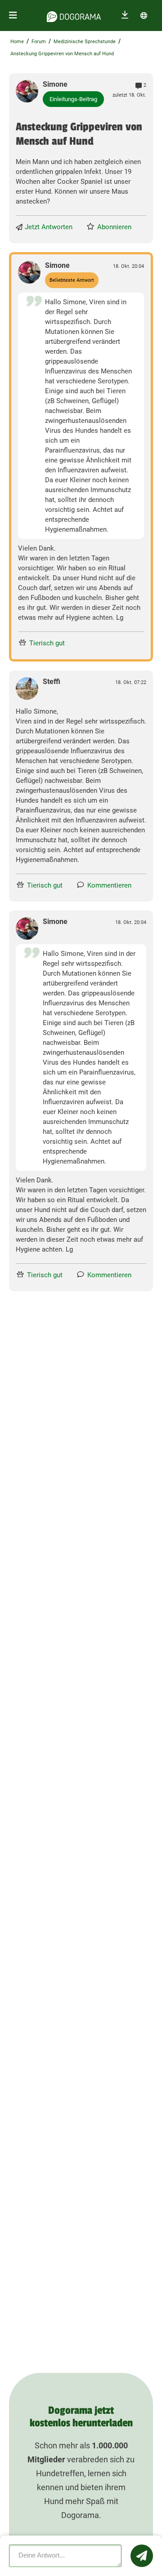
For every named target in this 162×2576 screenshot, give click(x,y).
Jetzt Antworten (49, 227)
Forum (39, 42)
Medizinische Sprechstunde (85, 42)
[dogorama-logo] (74, 15)
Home (17, 42)
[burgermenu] (13, 16)
